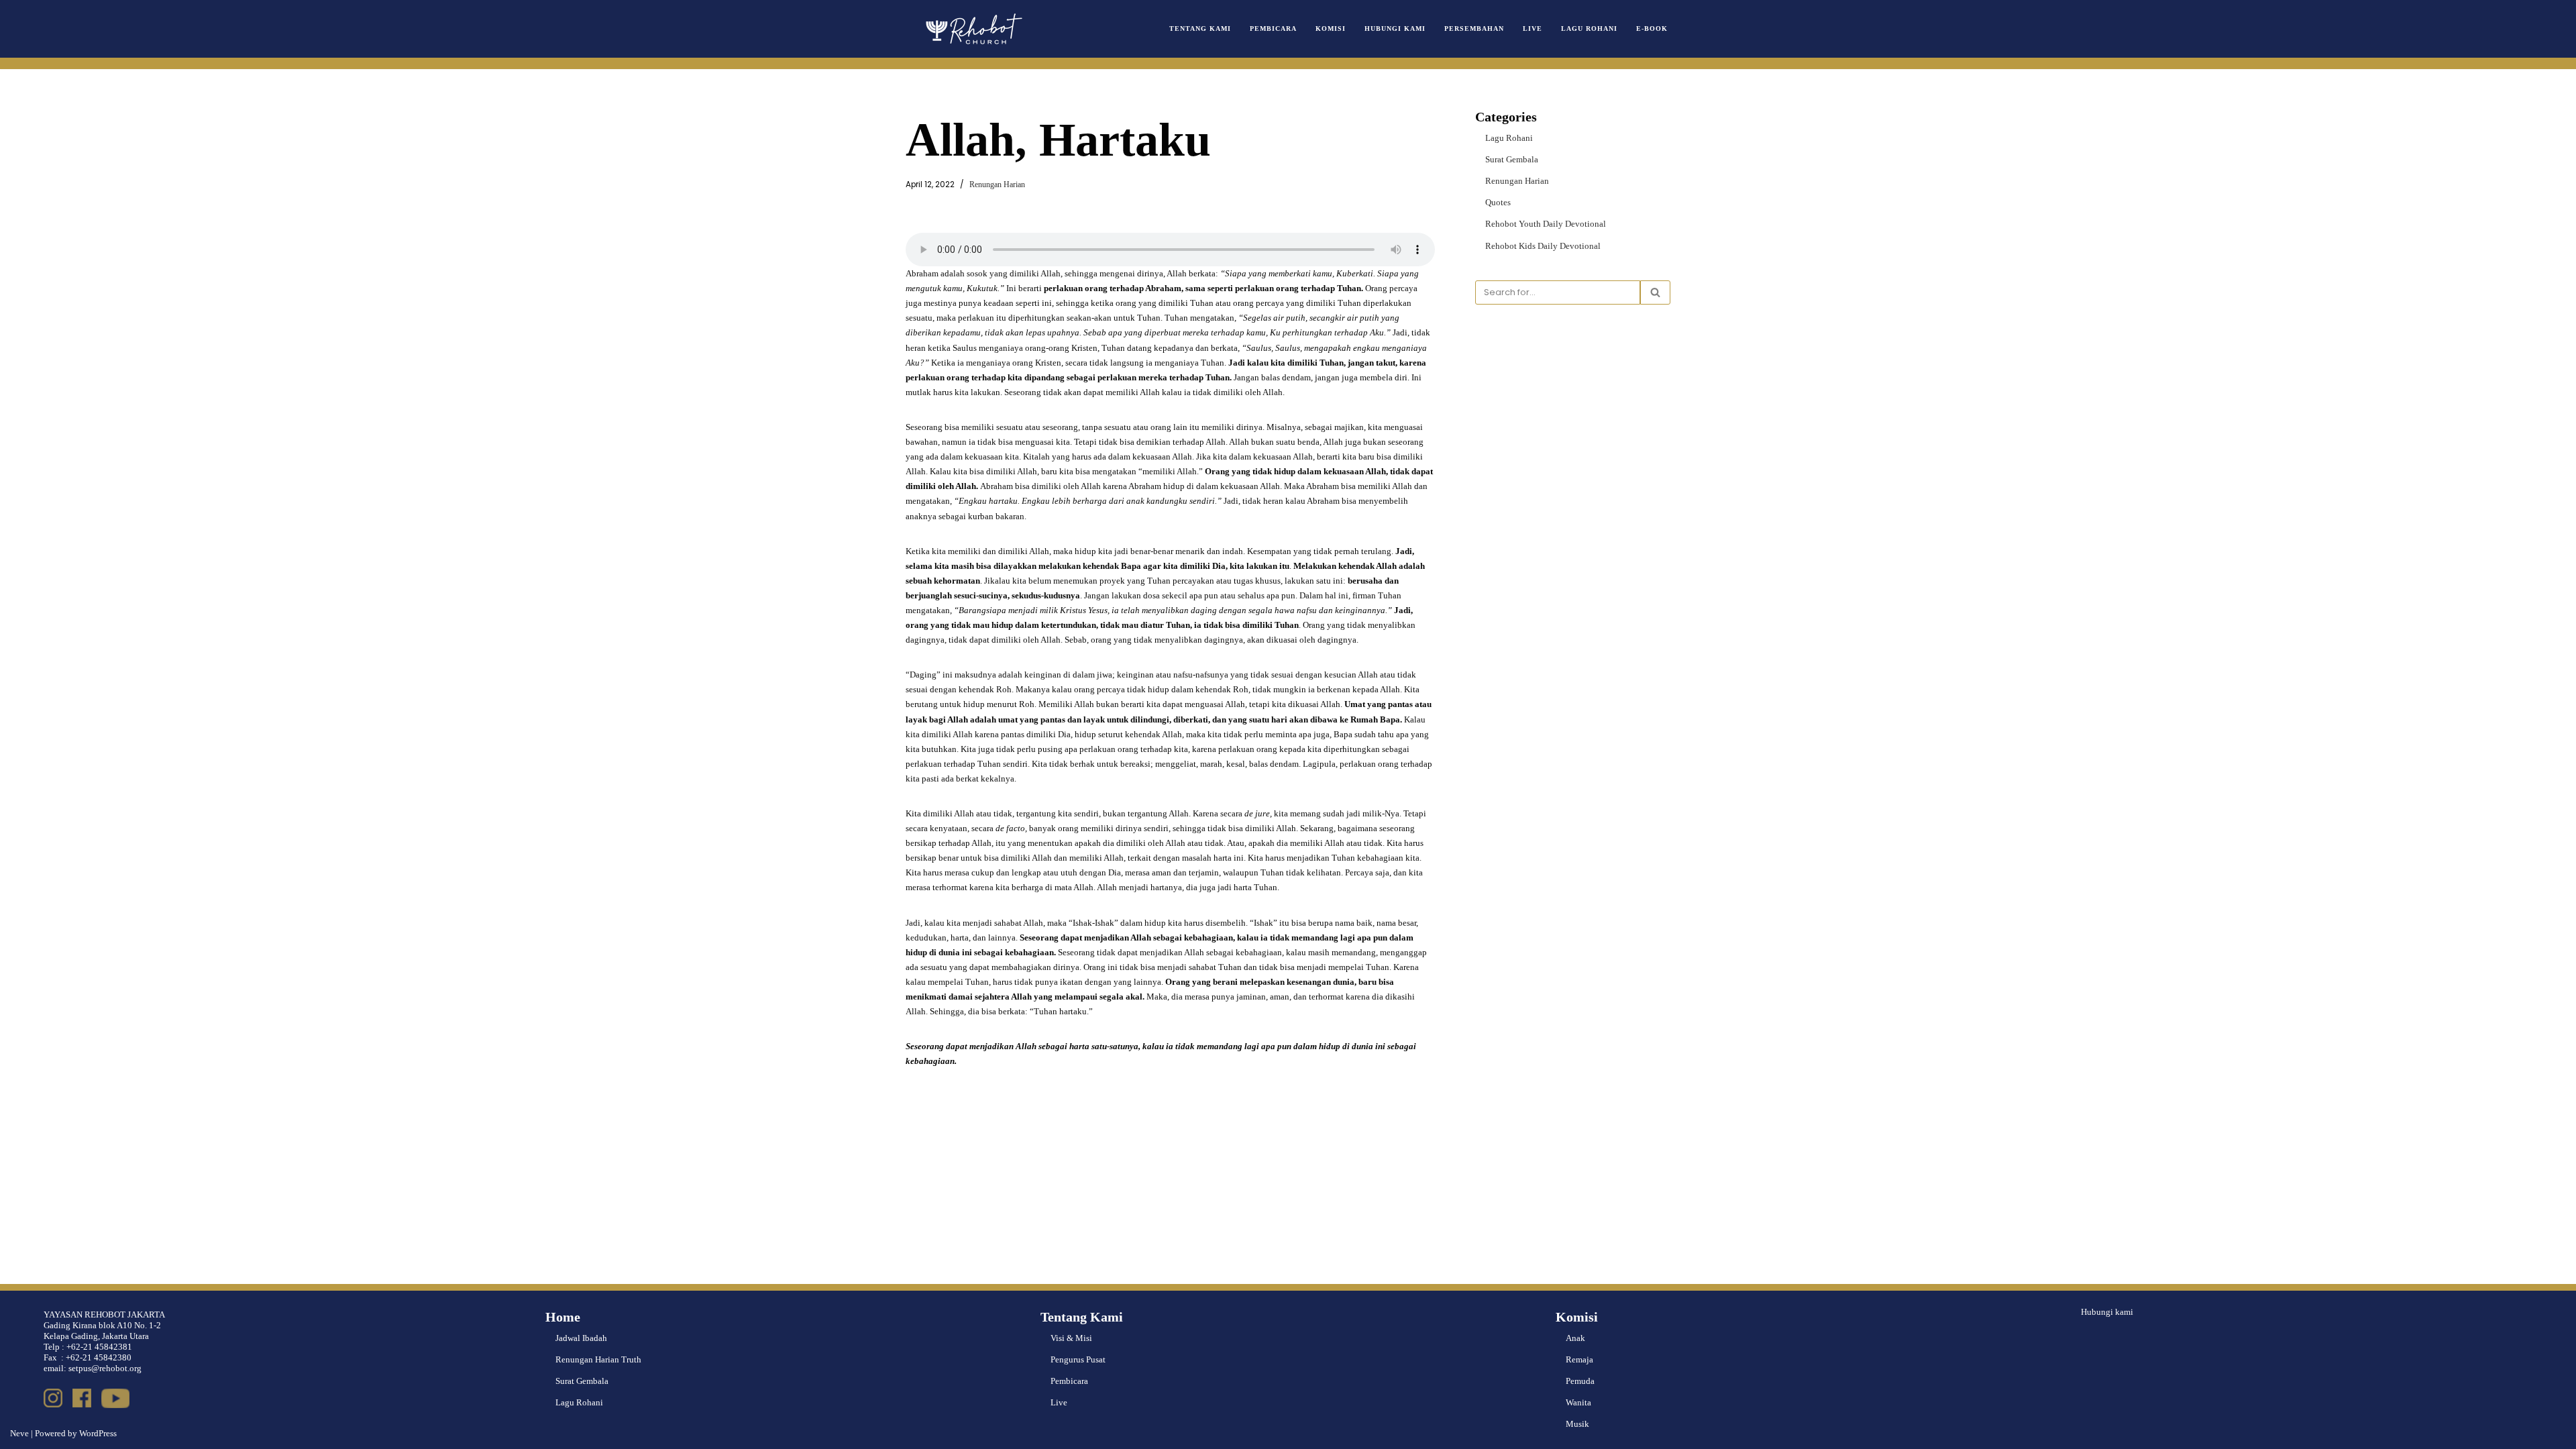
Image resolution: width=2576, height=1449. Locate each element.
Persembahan (1474, 29)
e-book (1652, 29)
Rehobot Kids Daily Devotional (1543, 246)
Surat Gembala (1512, 159)
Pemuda (1580, 1381)
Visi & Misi (1071, 1338)
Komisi (1331, 29)
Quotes (1498, 202)
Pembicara (1273, 29)
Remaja (1579, 1359)
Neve (19, 1433)
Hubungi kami (2107, 1312)
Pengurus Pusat (1078, 1359)
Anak (1575, 1338)
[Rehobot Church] (973, 29)
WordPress (98, 1433)
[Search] (1655, 292)
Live (1533, 29)
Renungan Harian (997, 185)
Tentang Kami (1200, 29)
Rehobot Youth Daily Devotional (1546, 224)
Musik (1577, 1424)
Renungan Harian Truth (598, 1359)
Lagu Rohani (1589, 29)
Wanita (1578, 1402)
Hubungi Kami (1395, 29)
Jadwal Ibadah (581, 1338)
